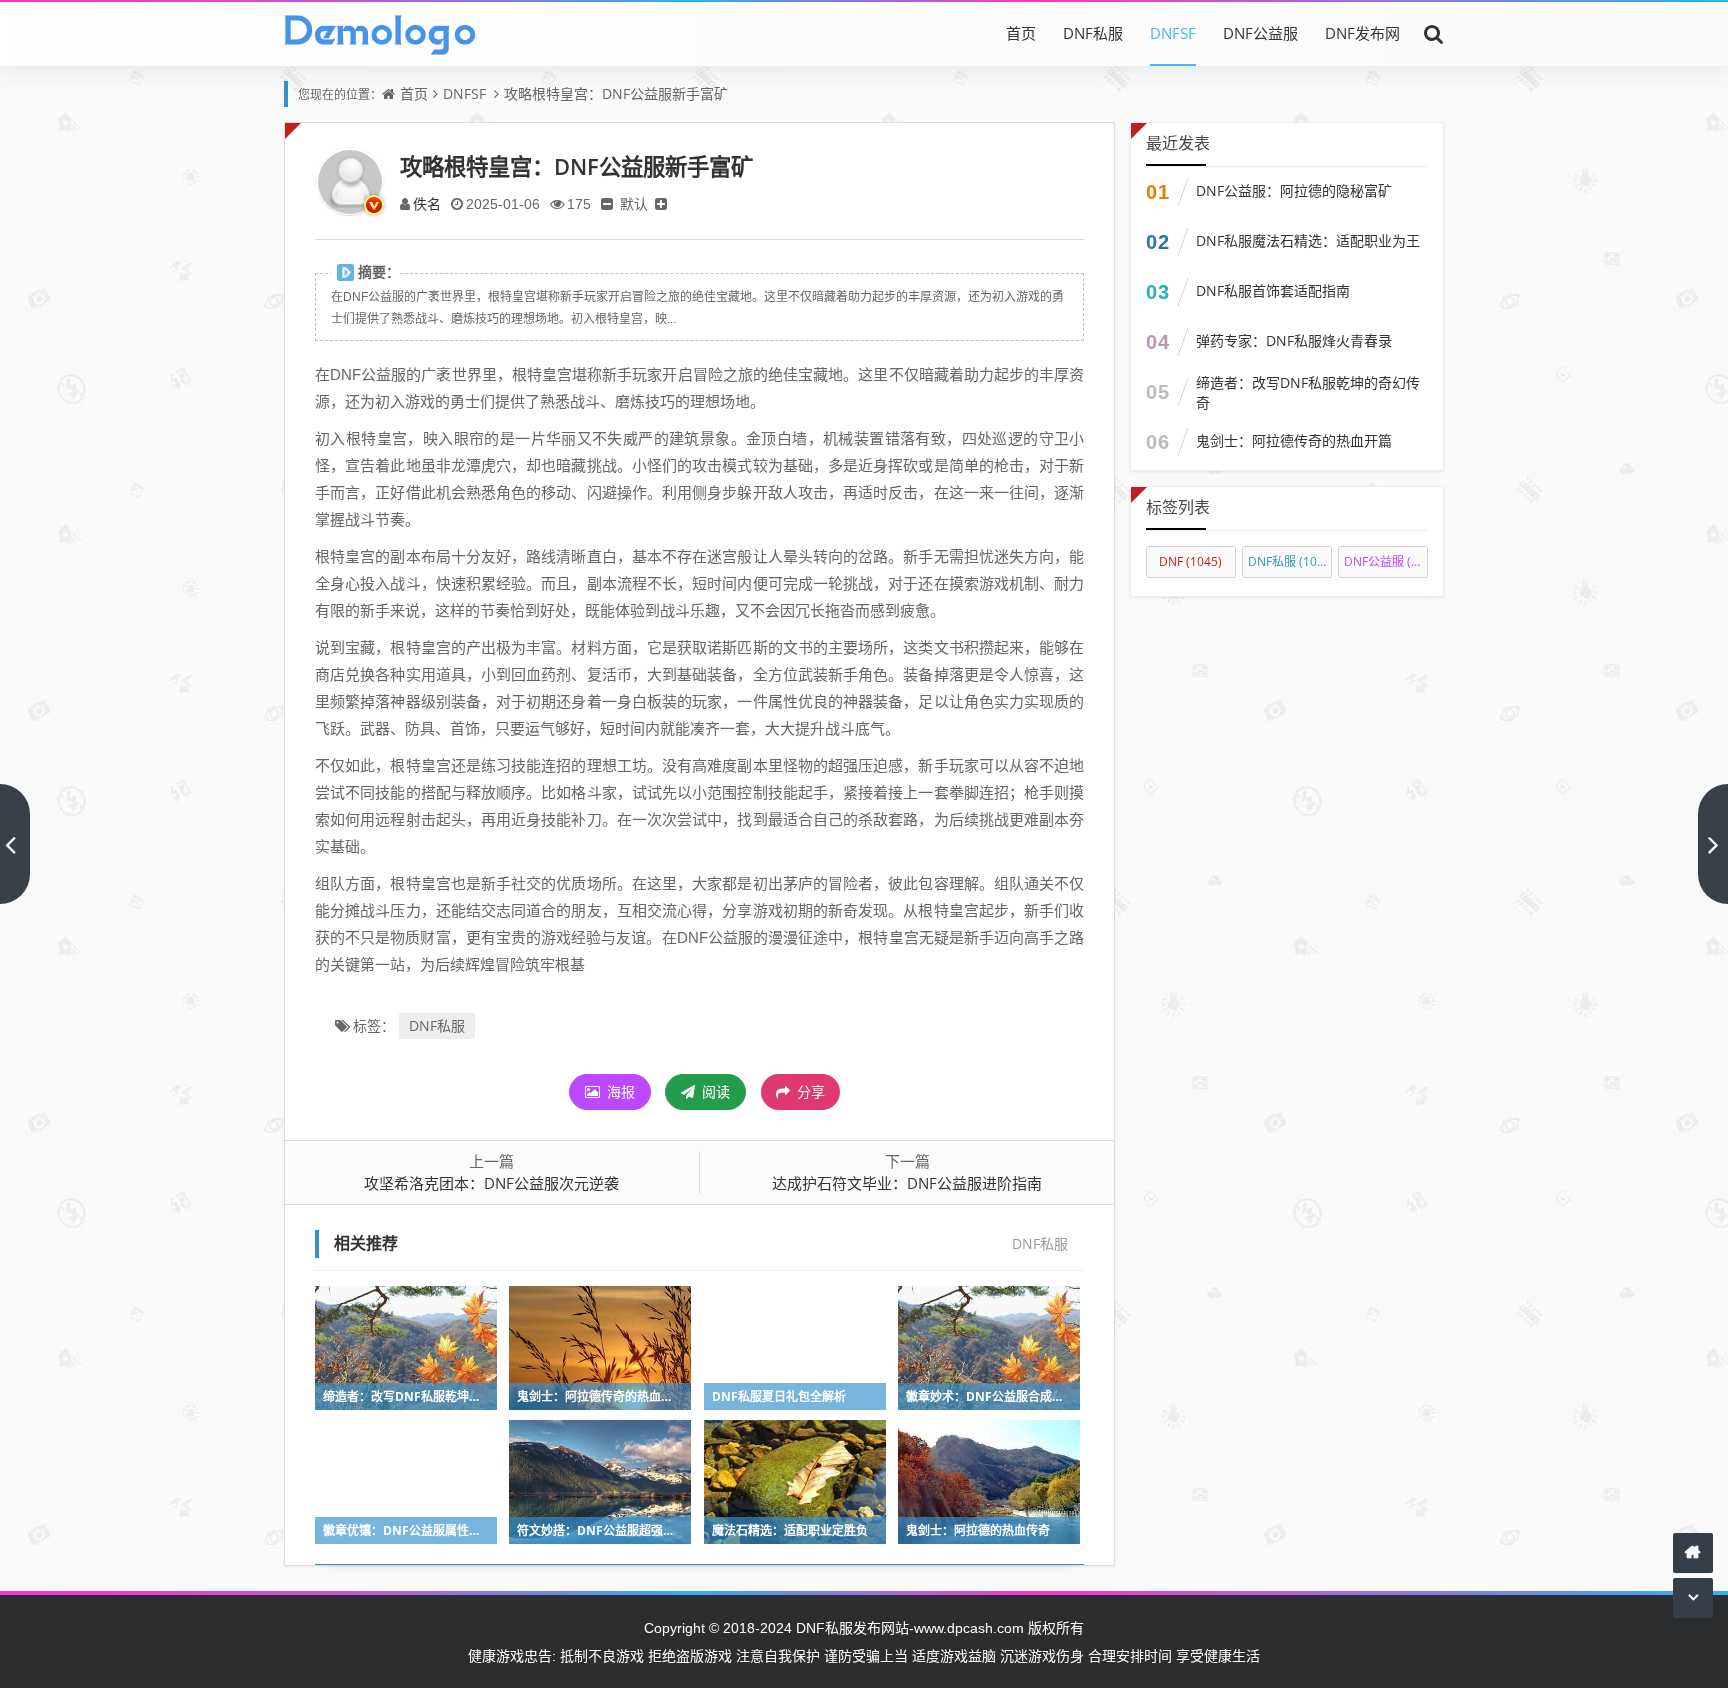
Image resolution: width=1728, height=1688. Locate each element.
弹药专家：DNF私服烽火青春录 (1294, 340)
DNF (1190, 561)
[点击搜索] (1434, 33)
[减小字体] (607, 203)
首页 (1021, 33)
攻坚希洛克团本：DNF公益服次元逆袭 (491, 1183)
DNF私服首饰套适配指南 (1273, 290)
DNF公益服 (1260, 33)
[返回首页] (1693, 1552)
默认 (634, 203)
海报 (619, 1091)
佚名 (427, 203)
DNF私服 (1093, 33)
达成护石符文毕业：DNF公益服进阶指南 (907, 1183)
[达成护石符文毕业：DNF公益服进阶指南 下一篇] (1713, 844)
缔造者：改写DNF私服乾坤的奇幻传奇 (1308, 392)
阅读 (714, 1091)
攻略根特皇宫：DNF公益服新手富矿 (616, 93)
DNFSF (1173, 33)
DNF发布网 (1362, 33)
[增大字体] (661, 203)
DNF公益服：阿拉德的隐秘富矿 (1294, 190)
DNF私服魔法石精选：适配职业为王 (1308, 240)
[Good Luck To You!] (380, 33)
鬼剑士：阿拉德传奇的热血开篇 (1294, 440)
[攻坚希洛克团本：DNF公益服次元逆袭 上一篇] (15, 844)
